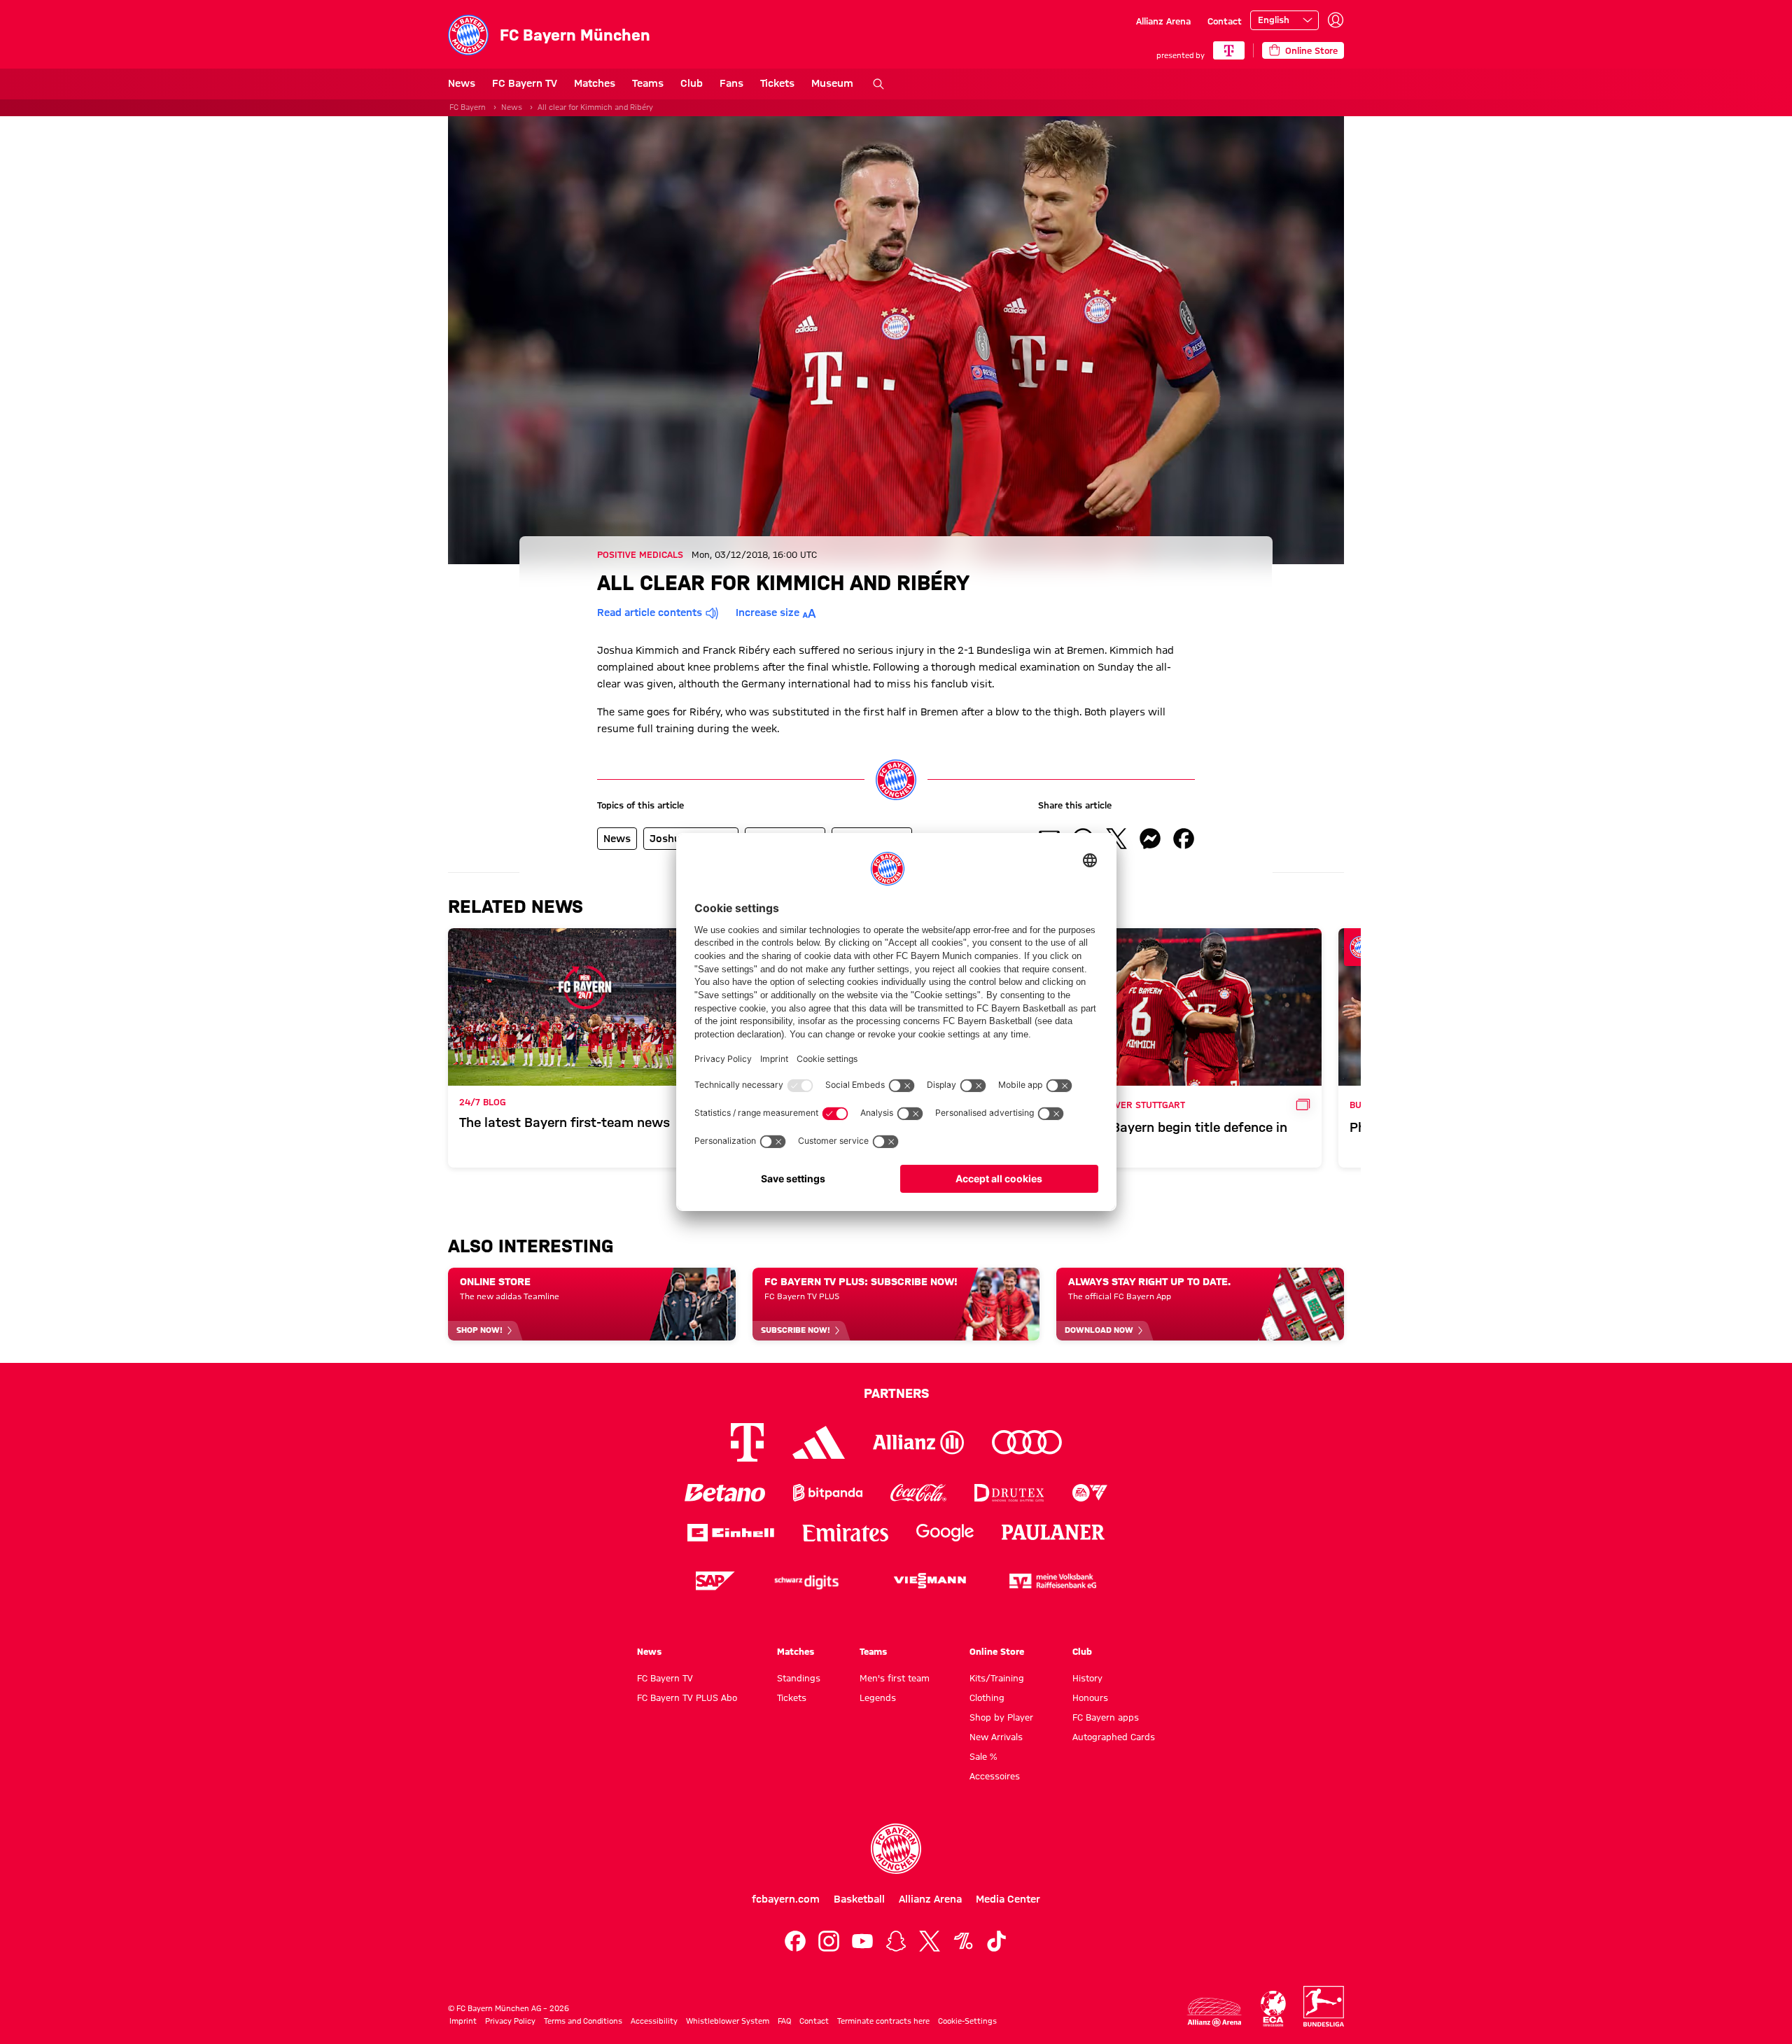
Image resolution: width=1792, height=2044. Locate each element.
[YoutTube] (862, 1941)
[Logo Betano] (725, 1493)
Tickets (777, 83)
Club (692, 83)
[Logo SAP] (715, 1581)
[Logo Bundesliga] (1324, 2006)
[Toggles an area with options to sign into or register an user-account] (1336, 20)
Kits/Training (997, 1678)
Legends (878, 1697)
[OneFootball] (963, 1941)
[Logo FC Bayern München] (896, 1849)
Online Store (997, 1651)
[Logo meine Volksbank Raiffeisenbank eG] (1053, 1581)
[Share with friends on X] (1116, 839)
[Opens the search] (878, 84)
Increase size (768, 612)
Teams (648, 83)
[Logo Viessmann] (930, 1581)
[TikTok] (997, 1941)
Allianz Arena (1163, 21)
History (1087, 1678)
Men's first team (895, 1678)
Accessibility (654, 2021)
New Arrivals (996, 1737)
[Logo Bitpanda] (828, 1493)
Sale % (983, 1756)
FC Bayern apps (1106, 1717)
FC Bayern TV (525, 83)
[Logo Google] (945, 1533)
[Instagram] (829, 1941)
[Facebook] (795, 1941)
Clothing (987, 1697)
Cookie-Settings (967, 2021)
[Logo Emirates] (845, 1533)
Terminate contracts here (883, 2021)
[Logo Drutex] (1009, 1493)
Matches (595, 83)
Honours (1090, 1697)
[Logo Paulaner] (1053, 1532)
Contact (1225, 21)
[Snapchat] (896, 1941)
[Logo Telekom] (747, 1442)
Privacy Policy (510, 2021)
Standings (799, 1678)
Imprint (463, 2021)
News (462, 83)
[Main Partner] (1229, 50)
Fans (731, 83)
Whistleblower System (728, 2021)
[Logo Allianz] (918, 1442)
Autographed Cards (1114, 1737)
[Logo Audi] (1027, 1442)
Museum (832, 83)
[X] (930, 1941)
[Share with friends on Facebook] (1184, 839)
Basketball (859, 1899)
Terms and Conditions (583, 2021)
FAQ (784, 2021)
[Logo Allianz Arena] (1214, 2012)
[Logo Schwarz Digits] (806, 1581)
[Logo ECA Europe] (1273, 2009)
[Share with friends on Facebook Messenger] (1150, 839)
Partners (896, 1393)
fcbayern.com (786, 1899)
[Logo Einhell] (731, 1533)
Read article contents (650, 612)
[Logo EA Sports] (1090, 1493)
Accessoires (995, 1776)
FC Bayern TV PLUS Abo (687, 1697)
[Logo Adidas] (819, 1442)
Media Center (1008, 1899)
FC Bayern (468, 107)
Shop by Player (1001, 1717)
